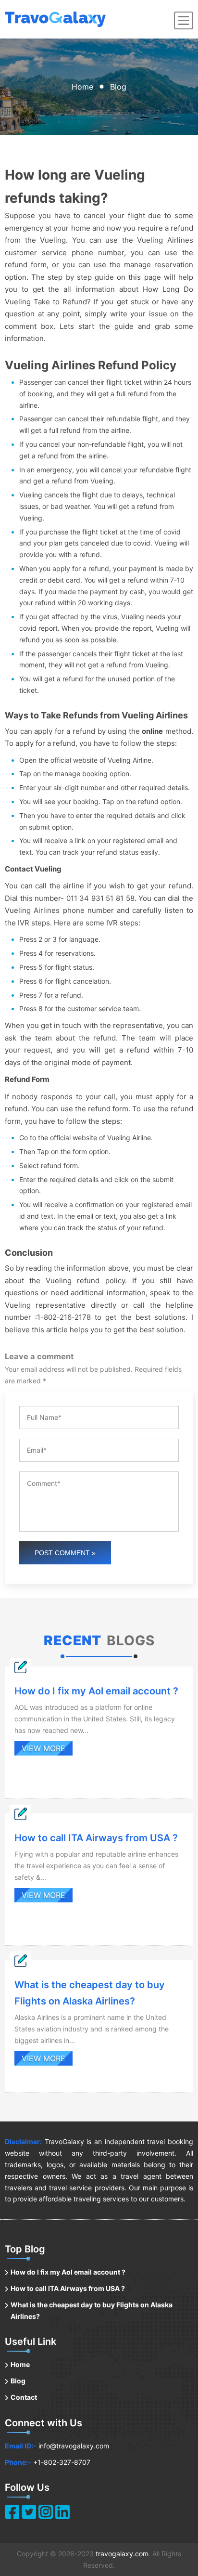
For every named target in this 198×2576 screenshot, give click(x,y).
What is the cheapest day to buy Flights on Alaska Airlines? (92, 2310)
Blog (18, 2381)
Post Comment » (65, 1553)
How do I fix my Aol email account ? (68, 2272)
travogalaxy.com (122, 2554)
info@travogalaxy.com (74, 2446)
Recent (73, 1640)
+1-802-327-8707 (62, 2462)
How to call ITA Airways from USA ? (68, 2288)
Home (82, 87)
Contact (24, 2397)
